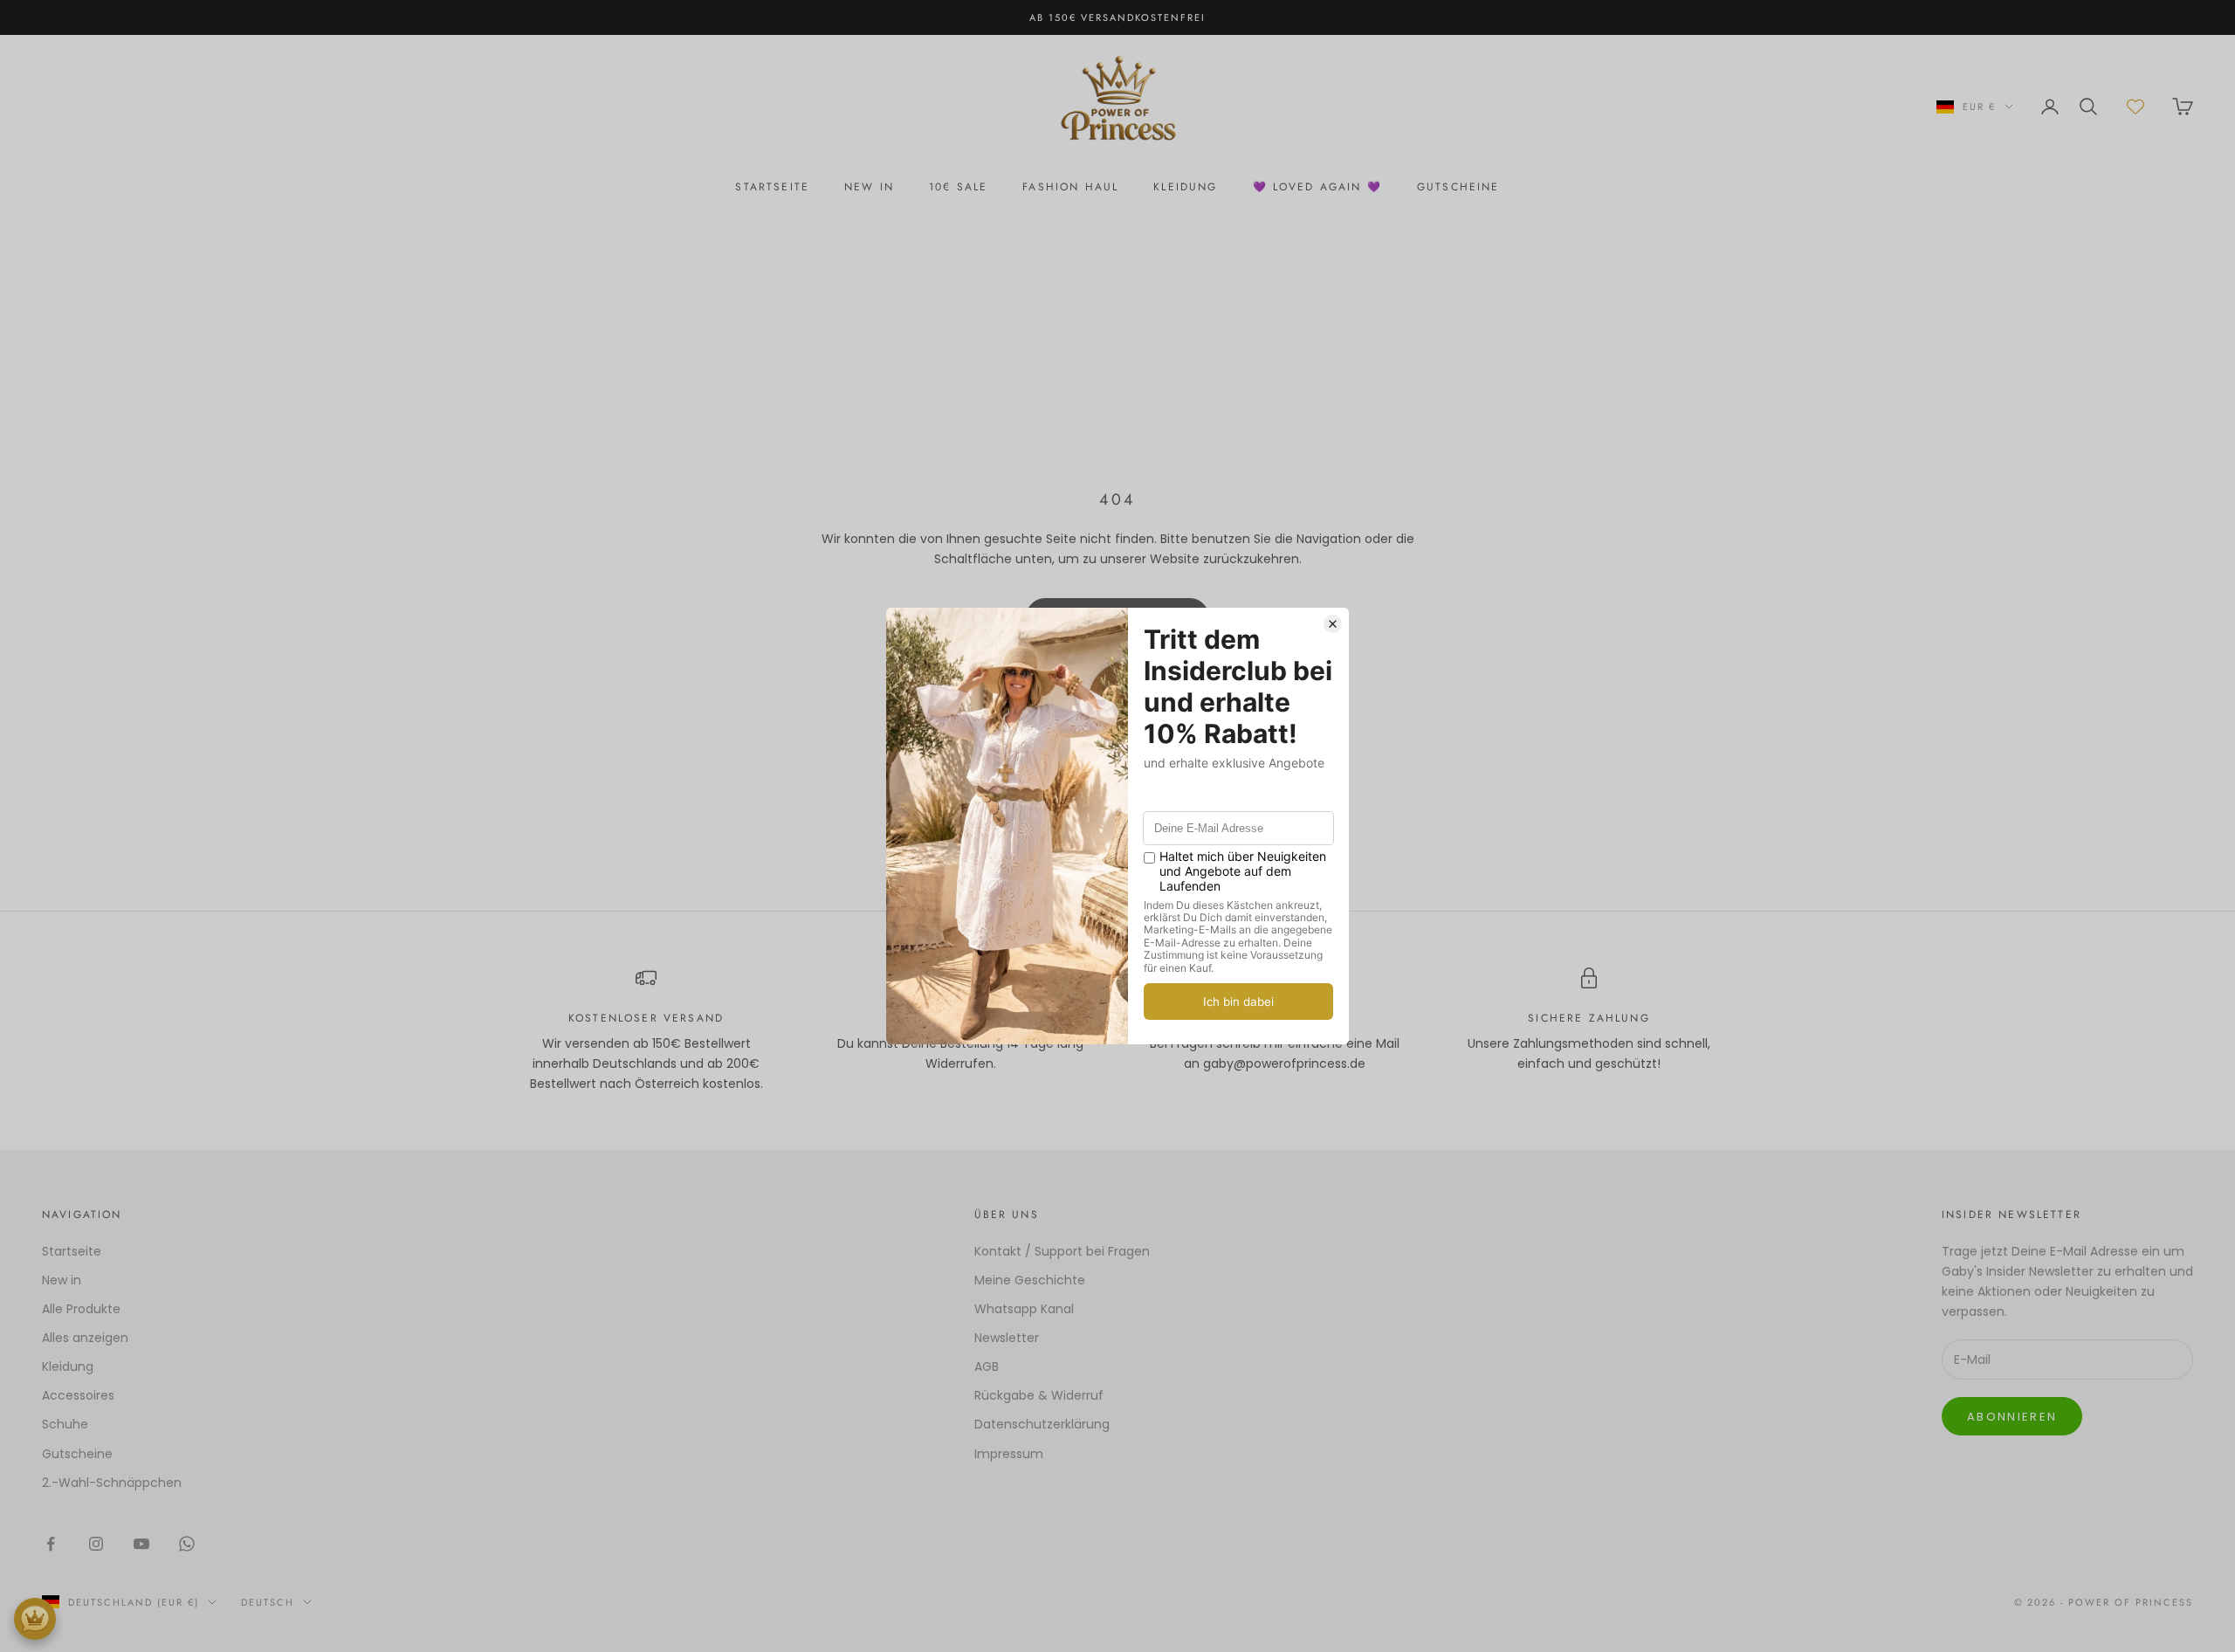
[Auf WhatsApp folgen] (187, 1544)
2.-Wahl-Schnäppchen (112, 1483)
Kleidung (1185, 187)
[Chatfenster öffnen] (35, 1619)
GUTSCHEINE (1458, 187)
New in (62, 1280)
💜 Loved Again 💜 (1317, 187)
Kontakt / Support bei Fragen (1062, 1251)
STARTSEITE (772, 187)
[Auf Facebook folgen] (51, 1544)
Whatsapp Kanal (1024, 1309)
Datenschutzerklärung (1042, 1424)
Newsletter (1007, 1338)
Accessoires (78, 1395)
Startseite (72, 1251)
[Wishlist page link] (2135, 107)
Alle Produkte (81, 1309)
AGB (987, 1366)
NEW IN (869, 187)
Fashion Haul (1070, 187)
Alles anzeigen (85, 1338)
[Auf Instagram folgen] (96, 1544)
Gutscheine (77, 1454)
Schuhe (65, 1424)
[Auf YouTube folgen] (141, 1544)
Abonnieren (2012, 1417)
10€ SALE (958, 187)
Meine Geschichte (1030, 1280)
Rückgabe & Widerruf (1039, 1395)
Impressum (1009, 1454)
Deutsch (268, 1602)
